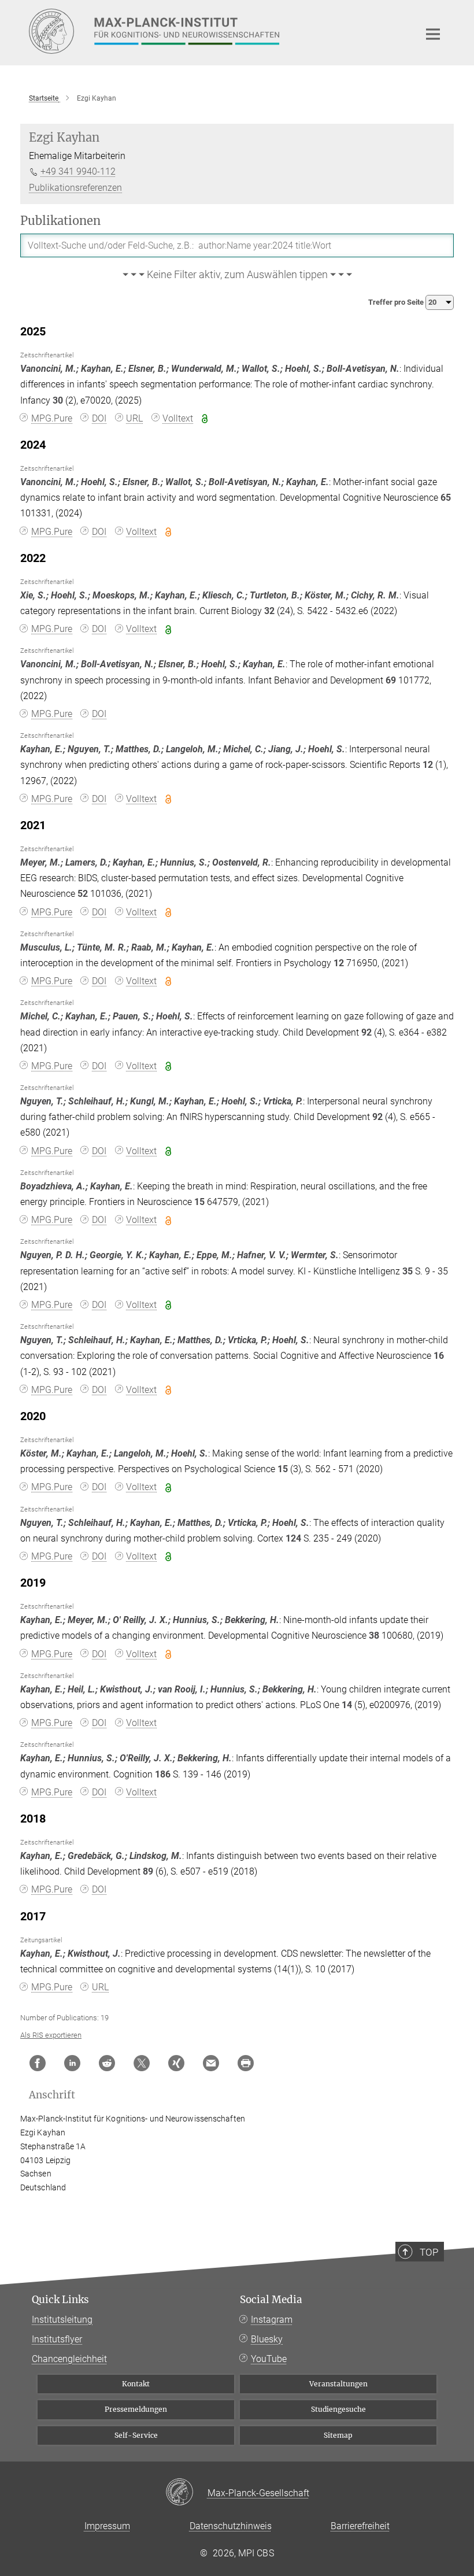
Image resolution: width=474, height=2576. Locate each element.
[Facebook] (38, 2063)
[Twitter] (142, 2063)
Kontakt (136, 2384)
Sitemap (338, 2435)
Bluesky (267, 2339)
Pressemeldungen (136, 2409)
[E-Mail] (211, 2063)
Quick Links (60, 2300)
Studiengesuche (338, 2409)
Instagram (272, 2320)
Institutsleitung (62, 2320)
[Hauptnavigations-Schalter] (433, 34)
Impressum (107, 2526)
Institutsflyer (57, 2339)
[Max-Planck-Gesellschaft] (186, 2493)
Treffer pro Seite (397, 302)
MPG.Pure (52, 418)
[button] (237, 275)
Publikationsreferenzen (75, 188)
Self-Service (136, 2435)
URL (134, 418)
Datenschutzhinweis (231, 2526)
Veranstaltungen (338, 2384)
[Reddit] (107, 2063)
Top (429, 2252)
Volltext (178, 418)
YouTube (269, 2359)
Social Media (271, 2300)
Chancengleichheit (69, 2359)
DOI (99, 418)
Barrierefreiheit (360, 2526)
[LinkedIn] (72, 2063)
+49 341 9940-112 (78, 171)
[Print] (246, 2063)
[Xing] (176, 2063)
